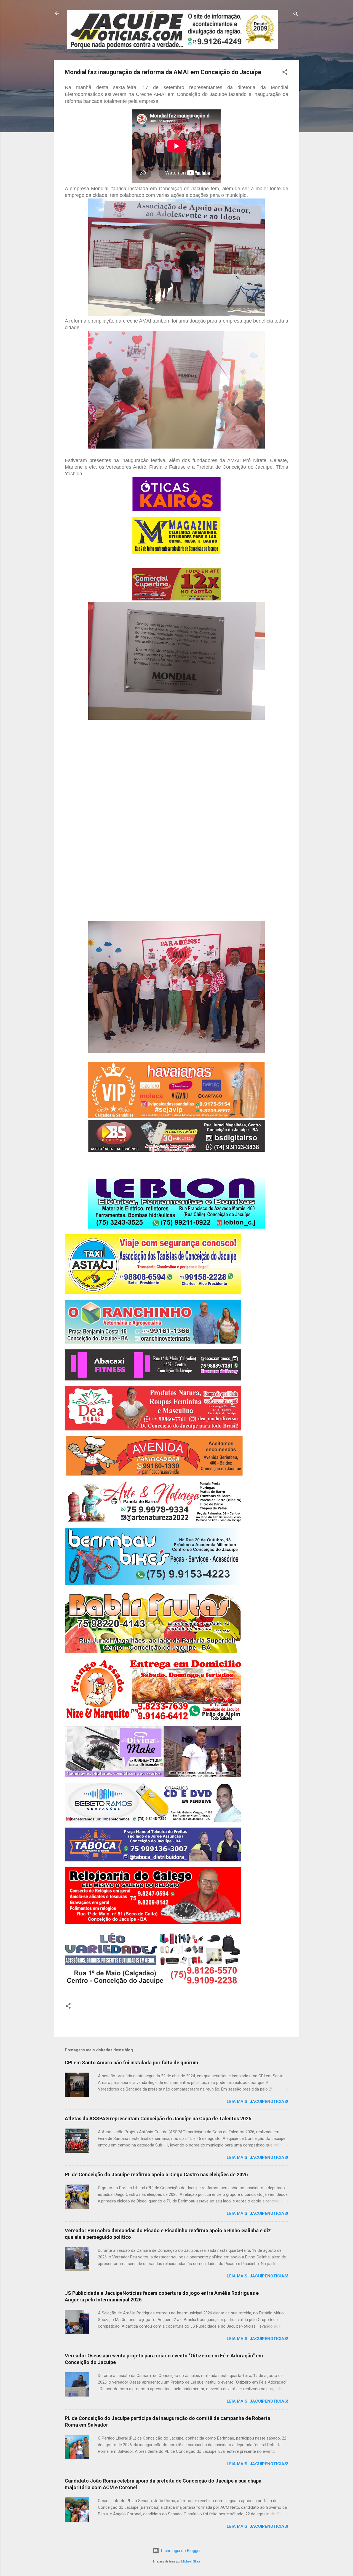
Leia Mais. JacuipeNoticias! (257, 2102)
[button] (285, 73)
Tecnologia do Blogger (180, 2551)
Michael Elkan (191, 2562)
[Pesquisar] (296, 15)
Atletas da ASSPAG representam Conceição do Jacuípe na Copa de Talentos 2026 (158, 2119)
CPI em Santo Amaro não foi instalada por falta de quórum (132, 2063)
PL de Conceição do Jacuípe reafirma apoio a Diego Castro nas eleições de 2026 (156, 2174)
